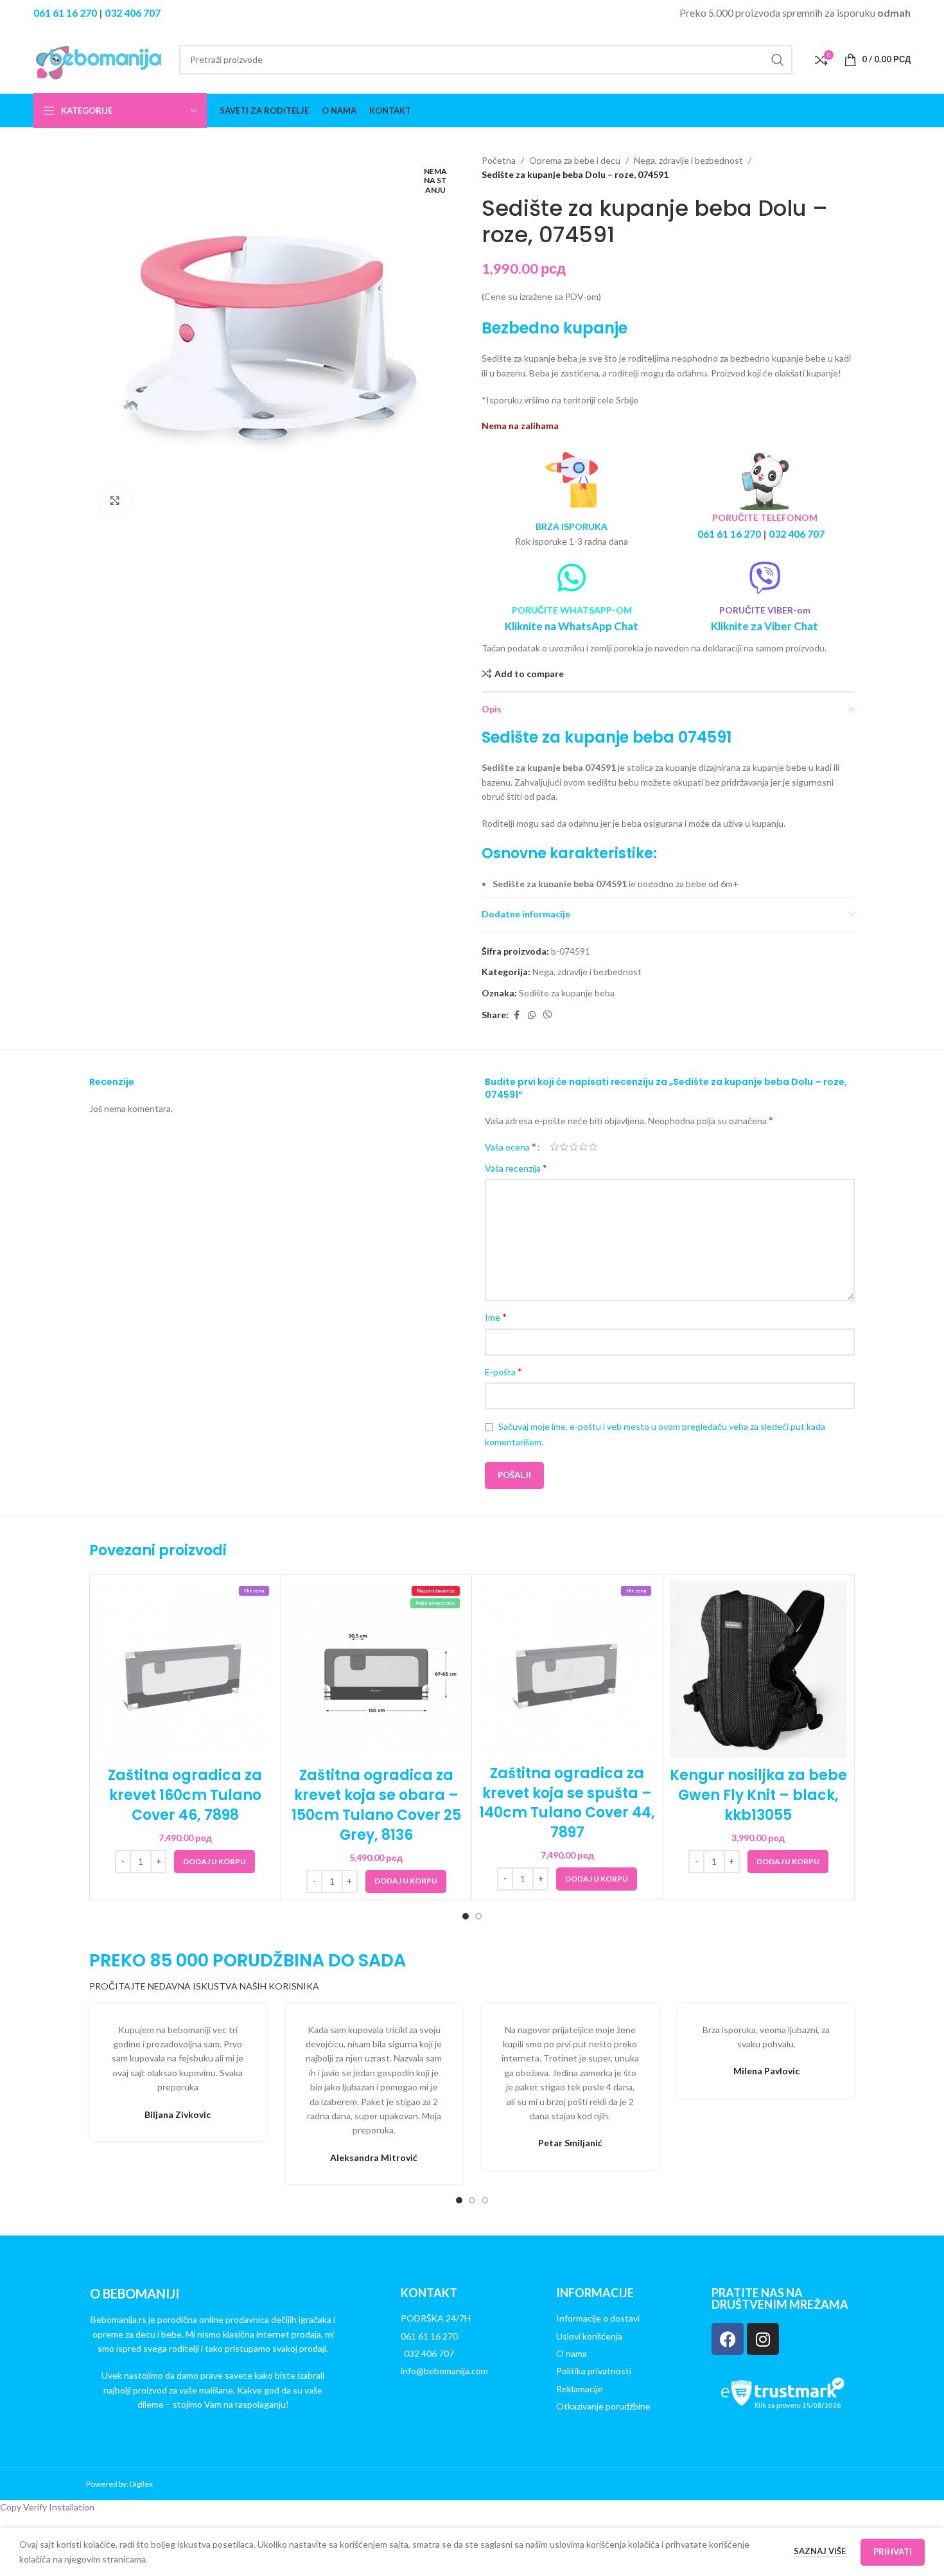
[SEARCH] (778, 60)
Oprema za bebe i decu (575, 160)
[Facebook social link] (516, 1015)
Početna (499, 160)
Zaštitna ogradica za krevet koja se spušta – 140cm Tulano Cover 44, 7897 (567, 1803)
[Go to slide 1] (466, 1916)
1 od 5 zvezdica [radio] (555, 1147)
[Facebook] (728, 2339)
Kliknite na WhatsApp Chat (572, 626)
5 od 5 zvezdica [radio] (593, 1147)
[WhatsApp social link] (532, 1015)
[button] (214, 1862)
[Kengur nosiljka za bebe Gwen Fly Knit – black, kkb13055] (759, 1670)
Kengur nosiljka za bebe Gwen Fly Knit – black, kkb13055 (758, 1795)
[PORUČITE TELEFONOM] (765, 481)
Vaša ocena (511, 1147)
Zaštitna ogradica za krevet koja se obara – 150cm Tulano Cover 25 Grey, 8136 (376, 1805)
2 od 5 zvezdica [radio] (564, 1147)
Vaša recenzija (516, 1168)
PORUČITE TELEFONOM (765, 517)
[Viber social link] (548, 1015)
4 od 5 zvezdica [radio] (583, 1147)
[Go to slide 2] (478, 1916)
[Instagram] (763, 2339)
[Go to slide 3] (485, 2200)
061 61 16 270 (65, 13)
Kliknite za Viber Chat (765, 626)
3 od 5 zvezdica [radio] (574, 1147)
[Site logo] (100, 58)
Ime (496, 1317)
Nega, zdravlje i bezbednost (688, 160)
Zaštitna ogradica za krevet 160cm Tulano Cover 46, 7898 (185, 1795)
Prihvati (893, 2552)
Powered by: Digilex (119, 2484)
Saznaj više (821, 2551)
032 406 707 (133, 13)
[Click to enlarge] (115, 501)
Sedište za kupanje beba (567, 993)
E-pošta (503, 1371)
